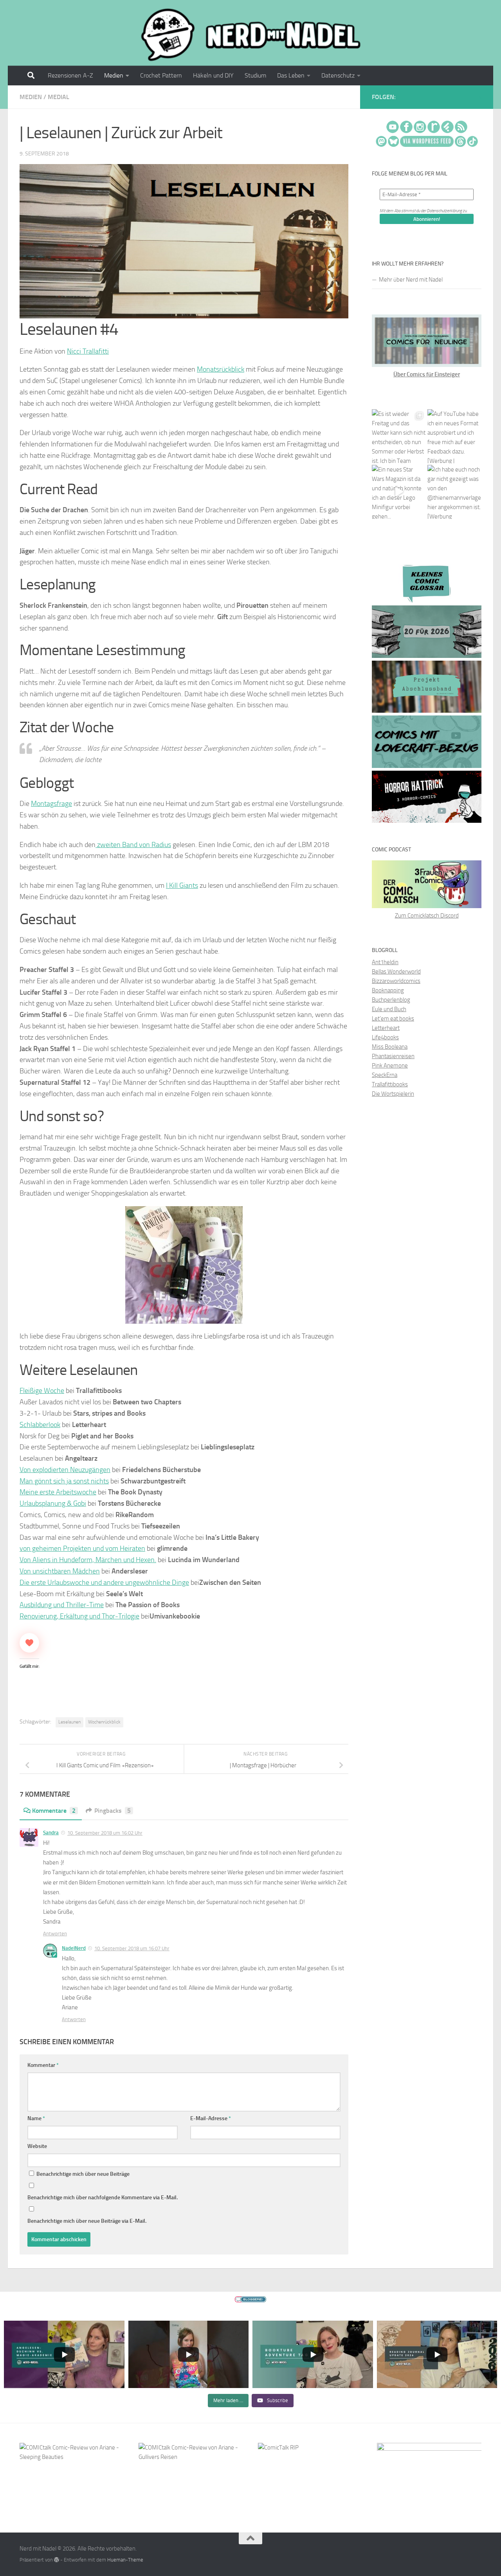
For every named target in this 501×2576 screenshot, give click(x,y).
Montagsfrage (51, 804)
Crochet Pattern (161, 75)
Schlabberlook (40, 1425)
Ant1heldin (385, 962)
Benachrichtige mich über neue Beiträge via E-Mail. (87, 2221)
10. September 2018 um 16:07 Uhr (132, 1948)
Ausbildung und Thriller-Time (62, 1605)
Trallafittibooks (390, 1084)
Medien (114, 75)
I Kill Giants (182, 885)
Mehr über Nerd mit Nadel (411, 280)
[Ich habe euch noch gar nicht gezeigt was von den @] (454, 492)
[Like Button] (29, 1643)
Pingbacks (113, 1811)
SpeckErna (385, 1075)
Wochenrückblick (104, 1722)
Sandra (51, 1833)
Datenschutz (338, 75)
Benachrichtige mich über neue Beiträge (82, 2174)
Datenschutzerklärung (444, 211)
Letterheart (386, 1028)
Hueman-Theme (125, 2560)
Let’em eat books (393, 1019)
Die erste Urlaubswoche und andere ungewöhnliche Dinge (104, 1582)
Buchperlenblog (391, 1000)
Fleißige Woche (42, 1391)
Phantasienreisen (393, 1056)
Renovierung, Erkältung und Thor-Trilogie (79, 1616)
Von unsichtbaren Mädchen (60, 1571)
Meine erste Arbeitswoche (58, 1492)
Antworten (55, 1934)
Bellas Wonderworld (396, 972)
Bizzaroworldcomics (396, 981)
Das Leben (291, 75)
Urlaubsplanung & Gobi (53, 1503)
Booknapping (388, 990)
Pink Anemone (390, 1066)
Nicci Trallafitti (88, 351)
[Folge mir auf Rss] (480, 98)
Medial (59, 97)
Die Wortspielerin (393, 1094)
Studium (255, 75)
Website (37, 2146)
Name (36, 2118)
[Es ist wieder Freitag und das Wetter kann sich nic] (399, 436)
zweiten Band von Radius (133, 845)
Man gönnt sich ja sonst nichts (64, 1481)
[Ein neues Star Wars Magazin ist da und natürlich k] (399, 492)
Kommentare (54, 1811)
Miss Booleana (390, 1047)
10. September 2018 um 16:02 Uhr (105, 1833)
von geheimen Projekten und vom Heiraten (82, 1548)
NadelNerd (74, 1948)
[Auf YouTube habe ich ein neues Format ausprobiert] (454, 436)
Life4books (385, 1037)
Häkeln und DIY (213, 75)
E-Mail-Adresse (211, 2118)
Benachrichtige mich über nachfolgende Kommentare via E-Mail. (103, 2198)
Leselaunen (69, 1722)
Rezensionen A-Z (70, 75)
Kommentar (43, 2065)
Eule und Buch (389, 1009)
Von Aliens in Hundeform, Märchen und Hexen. (88, 1560)
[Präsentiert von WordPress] (57, 2560)
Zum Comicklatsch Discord (427, 916)
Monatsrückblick (221, 369)
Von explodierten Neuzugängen (65, 1470)
